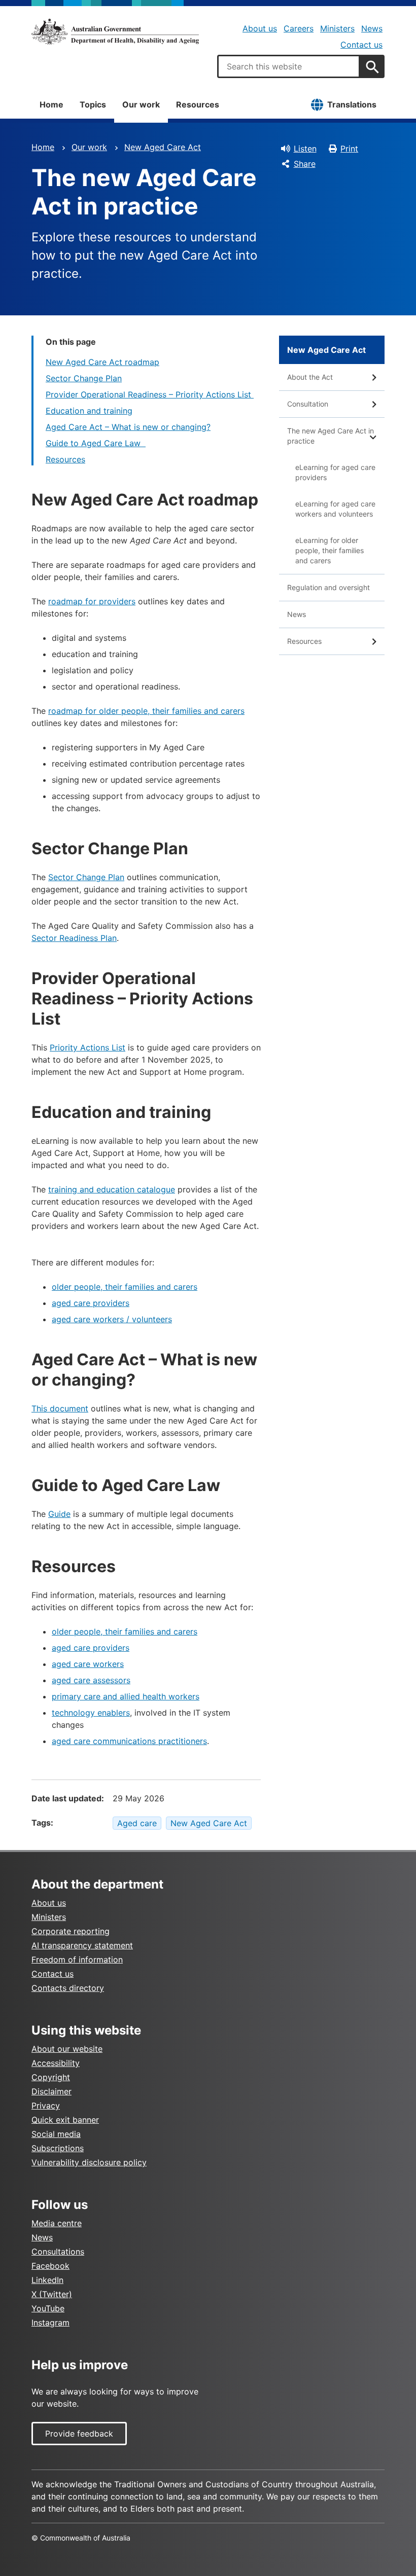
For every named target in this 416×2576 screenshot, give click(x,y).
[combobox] (289, 66)
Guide (59, 1514)
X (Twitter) (52, 2294)
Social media (56, 2134)
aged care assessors (91, 1680)
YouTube (48, 2308)
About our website (67, 2049)
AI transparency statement (82, 1945)
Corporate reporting (71, 1931)
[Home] (115, 31)
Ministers (337, 28)
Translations (352, 104)
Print (349, 149)
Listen (305, 149)
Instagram (50, 2323)
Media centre (57, 2223)
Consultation (308, 404)
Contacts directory (68, 1988)
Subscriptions (58, 2148)
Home (51, 104)
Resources (198, 104)
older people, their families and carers (125, 1287)
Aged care (137, 1823)
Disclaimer (51, 2091)
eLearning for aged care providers (335, 472)
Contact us (361, 45)
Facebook (50, 2266)
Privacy (46, 2106)
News (372, 28)
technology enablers (91, 1713)
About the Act (310, 377)
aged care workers (88, 1664)
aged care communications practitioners (129, 1741)
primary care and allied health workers (126, 1696)
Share (305, 164)
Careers (299, 28)
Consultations (58, 2252)
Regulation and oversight (328, 587)
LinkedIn (47, 2280)
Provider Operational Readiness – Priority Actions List (150, 394)
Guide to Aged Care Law (96, 443)
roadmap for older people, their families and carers (146, 711)
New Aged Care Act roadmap (102, 362)
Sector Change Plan (84, 378)
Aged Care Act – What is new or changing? (128, 427)
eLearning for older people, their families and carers (330, 550)
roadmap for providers (92, 601)
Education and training (89, 411)
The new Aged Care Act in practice (331, 436)
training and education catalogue (112, 1189)
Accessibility (56, 2063)
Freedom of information (77, 1960)
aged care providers (91, 1303)
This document (60, 1408)
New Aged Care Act (163, 147)
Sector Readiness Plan (74, 938)
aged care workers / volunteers (112, 1319)
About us (260, 28)
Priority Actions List (88, 1047)
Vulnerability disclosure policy (89, 2162)
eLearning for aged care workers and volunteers (335, 509)
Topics (93, 104)
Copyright (51, 2077)
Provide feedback (79, 2434)
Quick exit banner (65, 2120)
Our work (141, 104)
